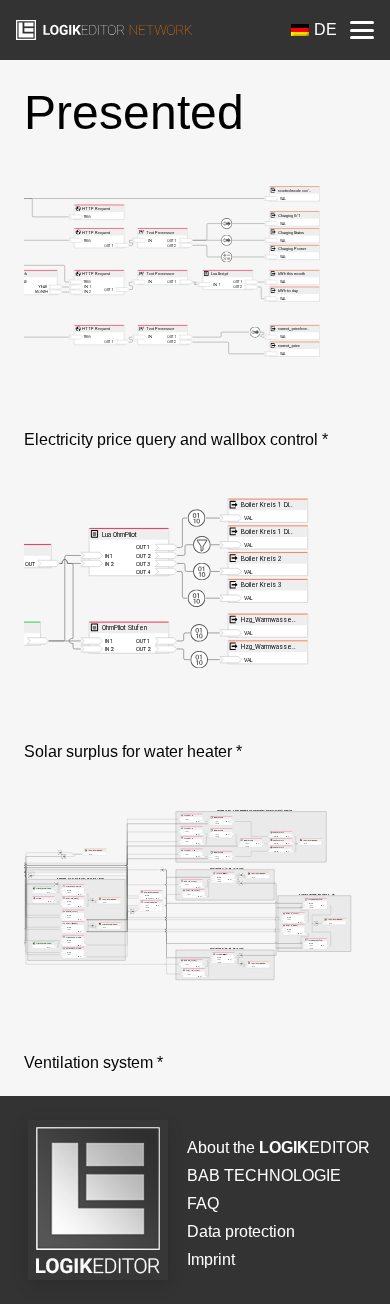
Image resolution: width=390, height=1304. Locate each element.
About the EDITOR (278, 1147)
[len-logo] (104, 30)
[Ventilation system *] (195, 923)
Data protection (241, 1231)
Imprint (211, 1259)
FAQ (203, 1203)
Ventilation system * (93, 1062)
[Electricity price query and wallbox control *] (195, 300)
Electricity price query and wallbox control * (176, 439)
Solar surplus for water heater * (133, 751)
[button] (362, 30)
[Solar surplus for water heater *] (195, 612)
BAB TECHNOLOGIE (264, 1175)
